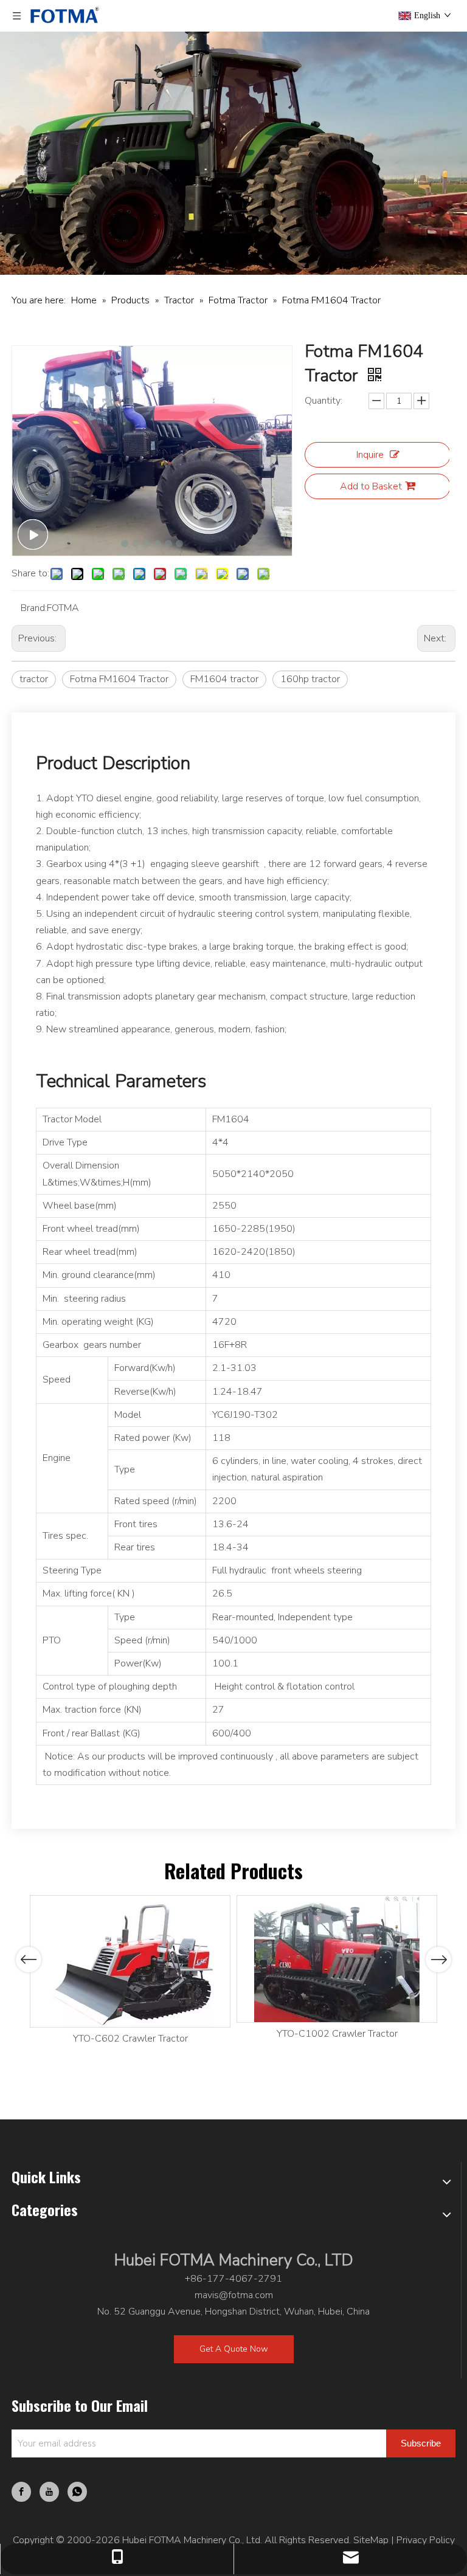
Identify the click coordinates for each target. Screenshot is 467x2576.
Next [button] (439, 1960)
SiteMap (371, 2540)
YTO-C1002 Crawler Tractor (337, 2034)
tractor (34, 679)
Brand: (34, 608)
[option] (130, 1971)
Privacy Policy (426, 2540)
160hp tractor (310, 679)
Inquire (370, 455)
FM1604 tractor (224, 679)
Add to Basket (371, 486)
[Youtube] (49, 2492)
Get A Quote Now (234, 2349)
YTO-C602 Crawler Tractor (130, 2039)
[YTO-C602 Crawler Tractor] (130, 1961)
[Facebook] (21, 2492)
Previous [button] (29, 1960)
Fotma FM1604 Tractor (119, 679)
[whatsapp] (77, 2492)
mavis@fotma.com (234, 2295)
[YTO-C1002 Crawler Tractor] (337, 1959)
